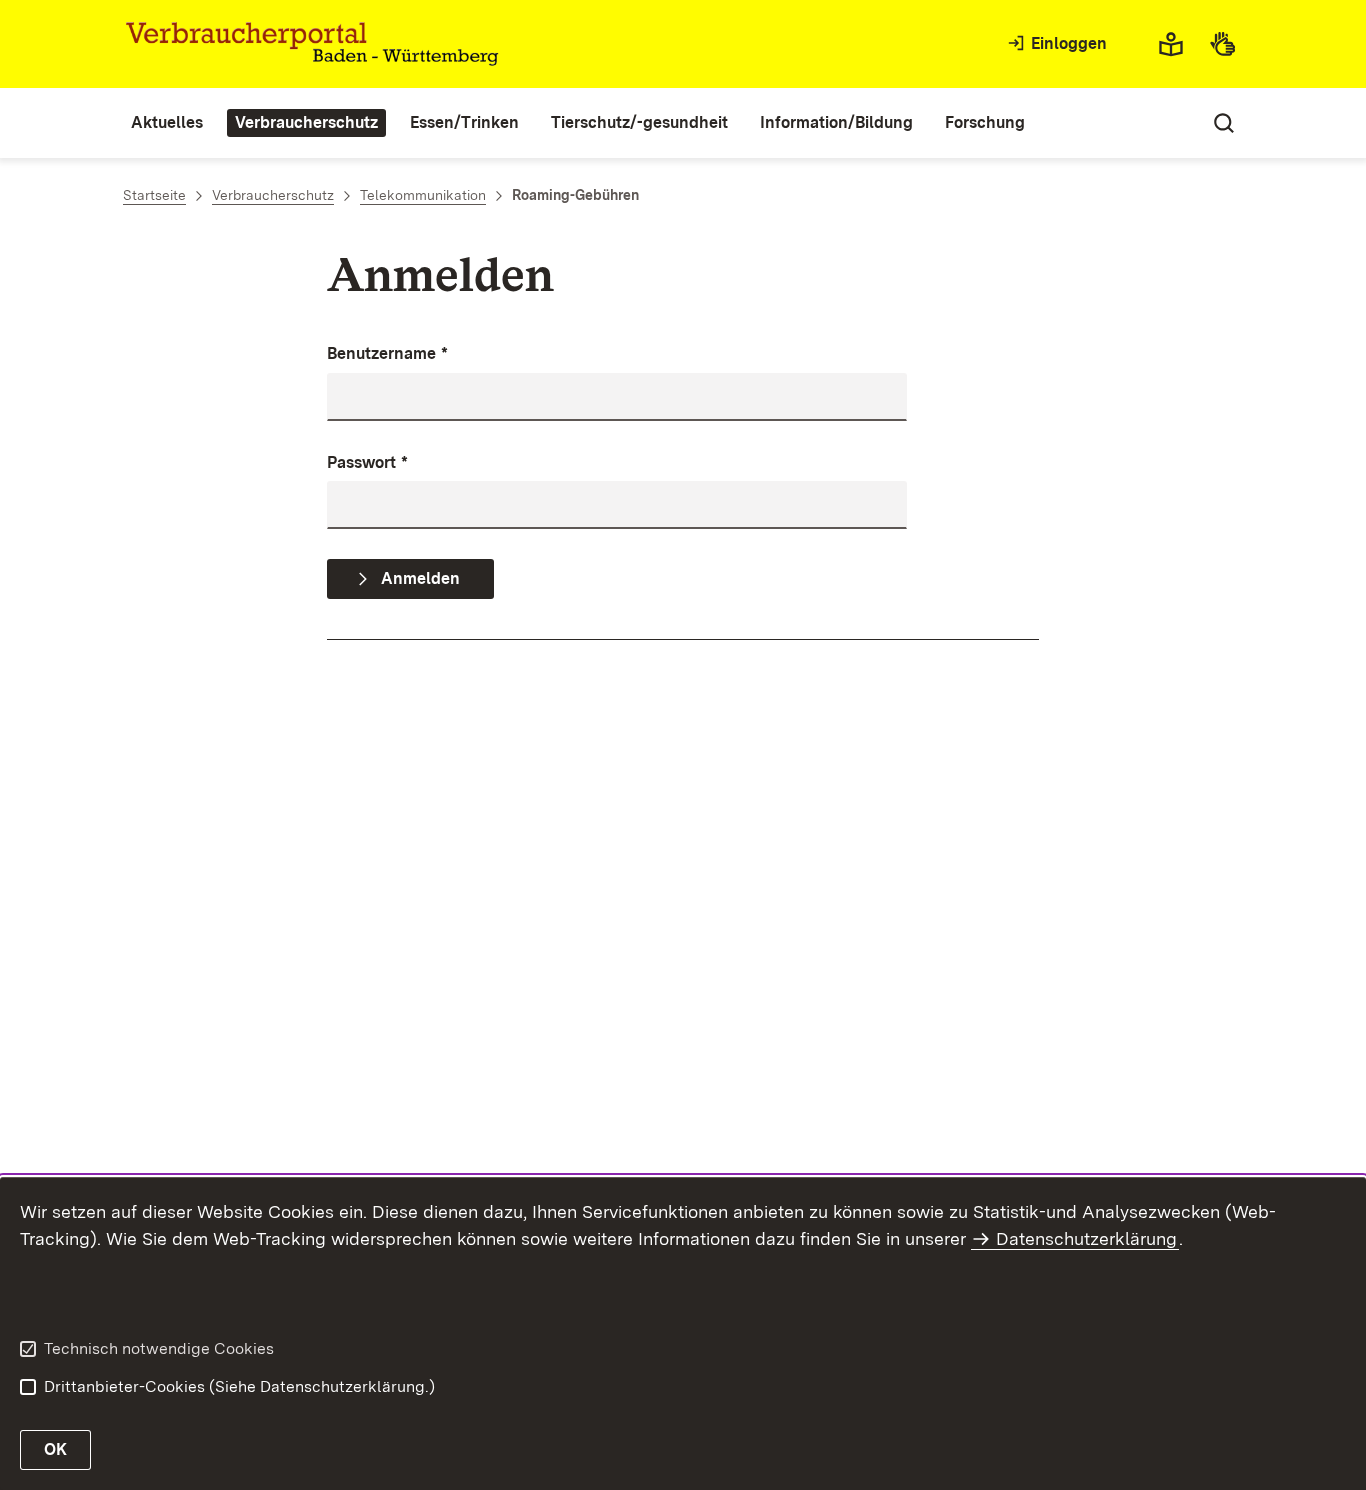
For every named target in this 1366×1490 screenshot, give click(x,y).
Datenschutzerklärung (1086, 1238)
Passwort (367, 462)
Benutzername (387, 353)
